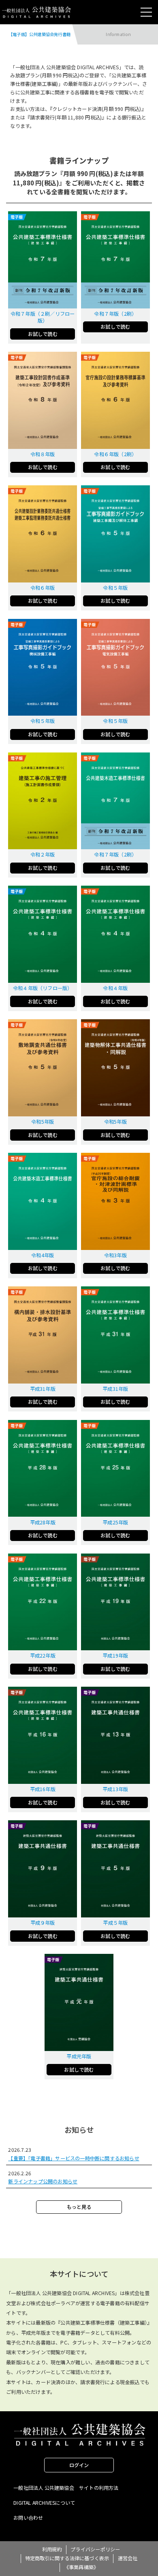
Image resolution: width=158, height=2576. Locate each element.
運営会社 (128, 2558)
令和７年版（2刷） (115, 314)
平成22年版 (43, 1656)
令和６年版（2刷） (115, 454)
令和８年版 (43, 454)
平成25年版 (115, 1522)
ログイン (79, 2465)
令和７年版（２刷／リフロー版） (43, 317)
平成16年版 (43, 1789)
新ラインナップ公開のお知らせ (43, 2181)
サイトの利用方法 (99, 2488)
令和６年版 (43, 588)
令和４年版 (115, 988)
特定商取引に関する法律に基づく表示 (67, 2558)
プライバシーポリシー (95, 2549)
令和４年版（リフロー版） (43, 988)
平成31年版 (43, 1389)
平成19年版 (115, 1656)
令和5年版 (43, 1122)
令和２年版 (43, 854)
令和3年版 (115, 1255)
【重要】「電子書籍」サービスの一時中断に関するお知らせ (74, 2158)
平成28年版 (43, 1522)
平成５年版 (115, 1923)
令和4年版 (43, 1255)
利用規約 (52, 2549)
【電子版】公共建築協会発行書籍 (39, 34)
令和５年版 (115, 588)
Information (118, 34)
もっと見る (79, 2207)
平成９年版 (43, 1923)
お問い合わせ (28, 2518)
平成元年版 (79, 2056)
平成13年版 (115, 1789)
